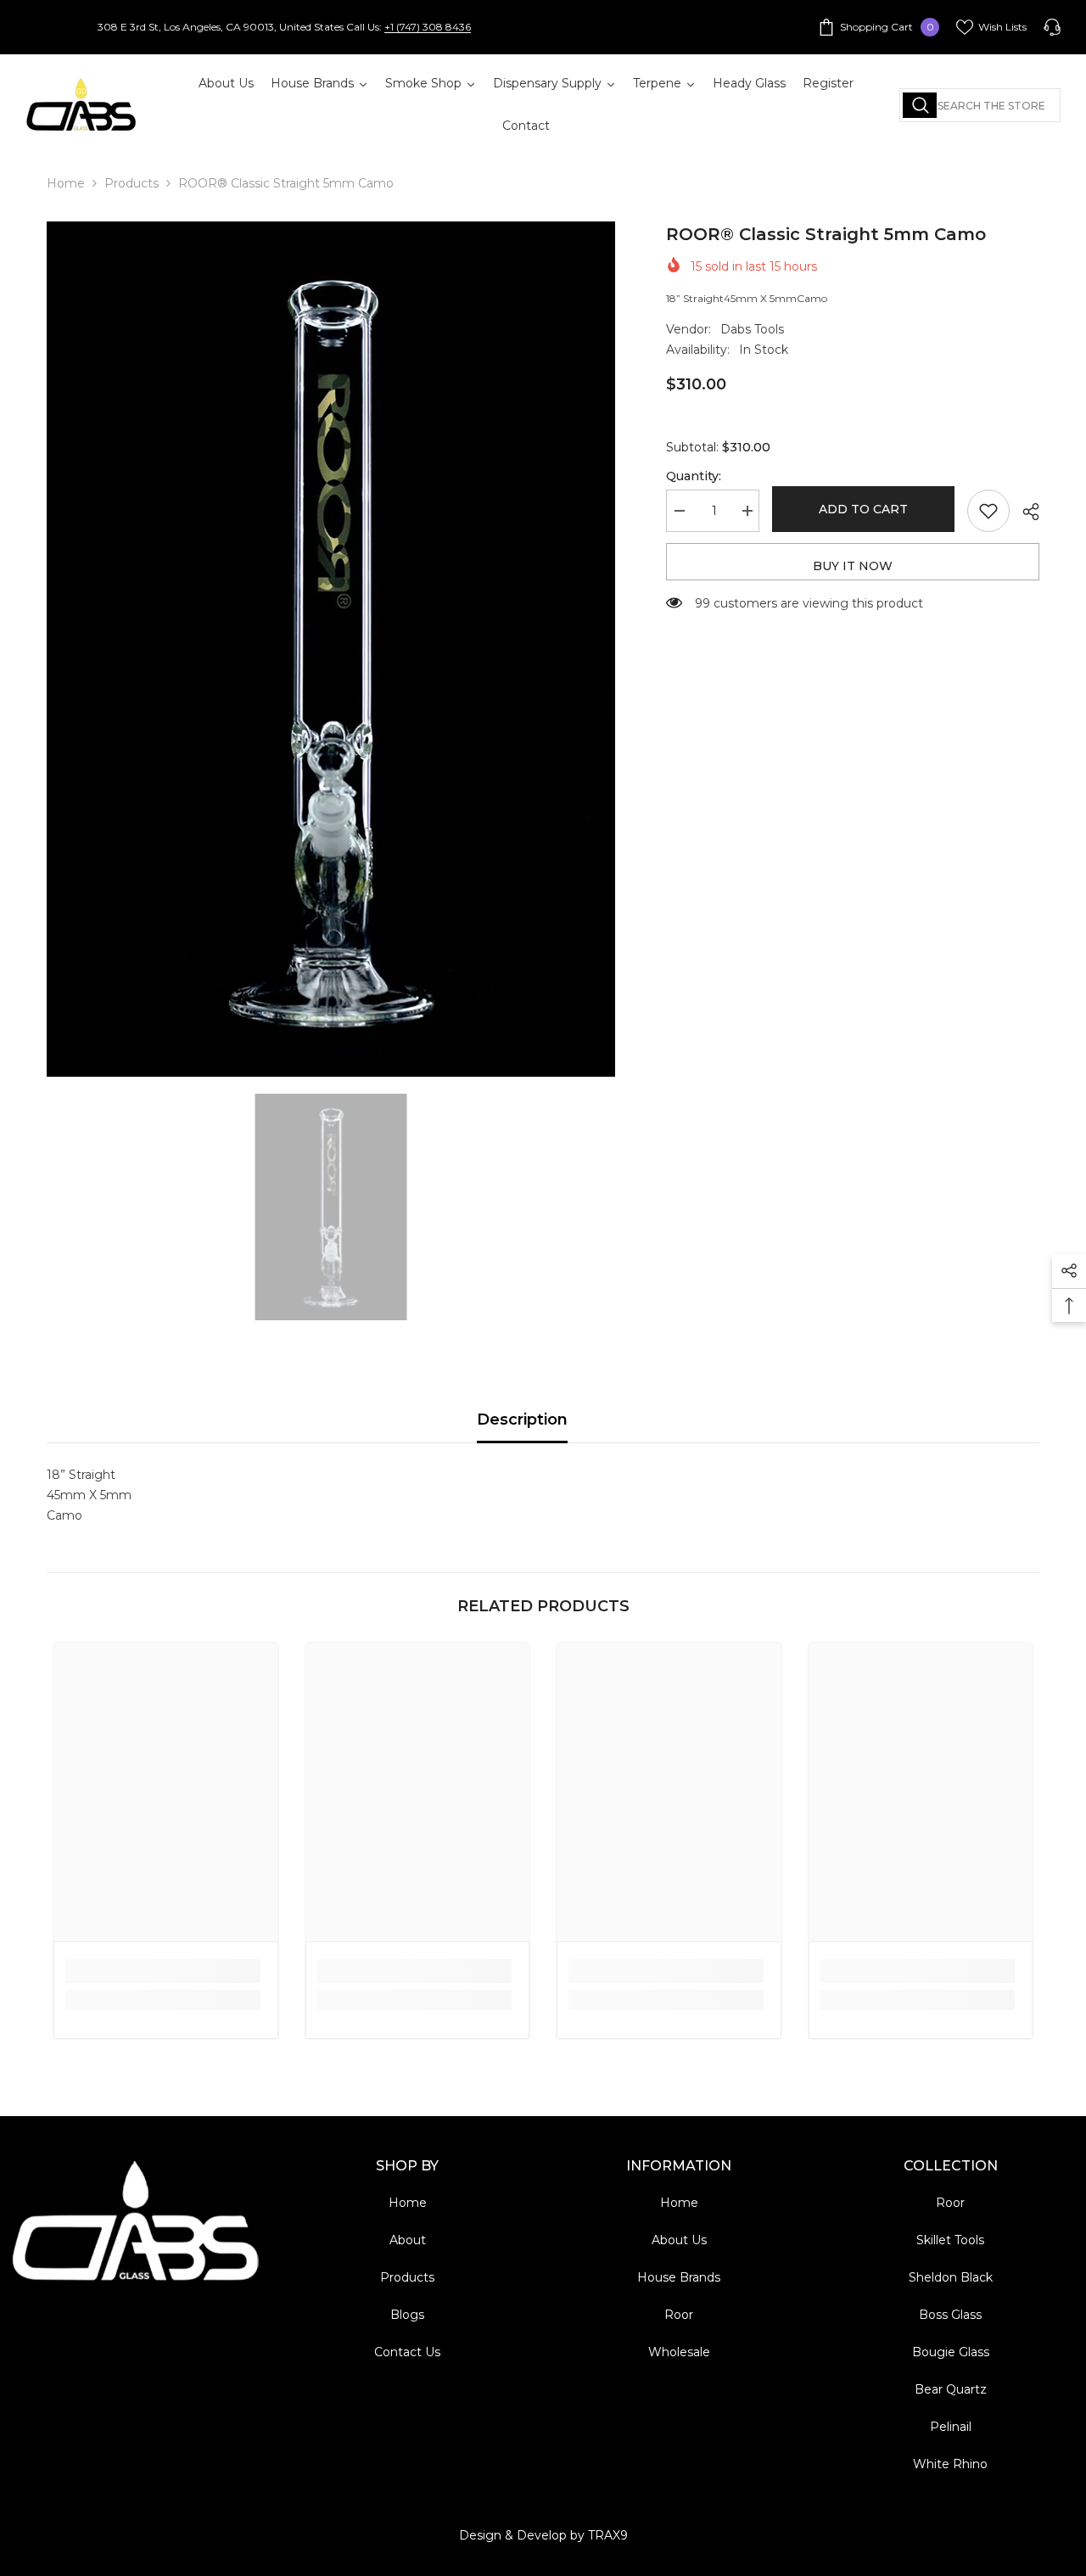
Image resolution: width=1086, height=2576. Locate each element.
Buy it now (853, 566)
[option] (331, 649)
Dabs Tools (752, 329)
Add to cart (863, 509)
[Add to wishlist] (988, 511)
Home (66, 183)
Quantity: (694, 476)
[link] (163, 1971)
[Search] (980, 105)
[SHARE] (1024, 512)
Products (132, 183)
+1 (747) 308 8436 (428, 27)
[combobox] (980, 105)
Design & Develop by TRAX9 (543, 2535)
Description (522, 1420)
